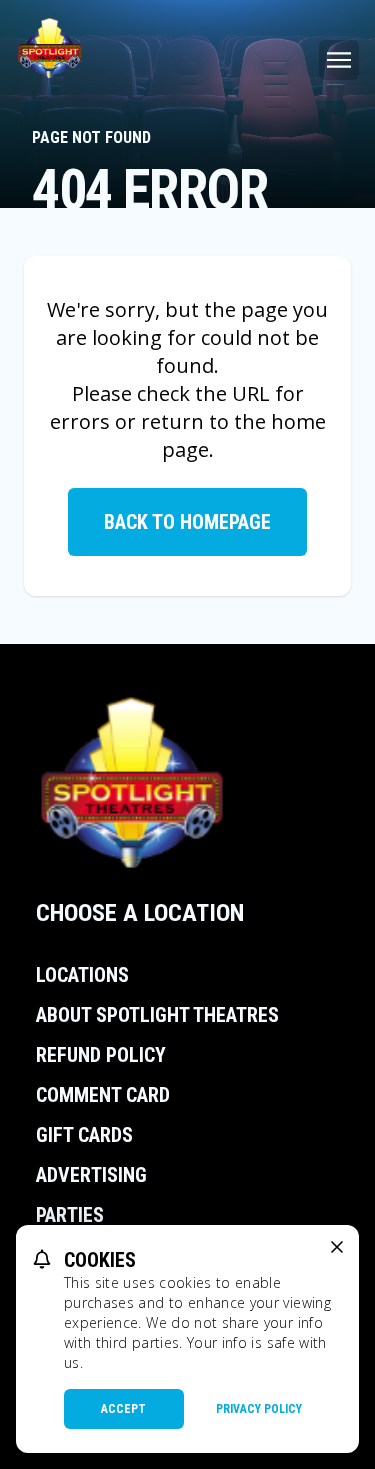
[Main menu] (339, 60)
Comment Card (103, 1095)
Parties (70, 1215)
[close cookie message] (337, 1247)
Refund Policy (101, 1055)
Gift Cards (84, 1135)
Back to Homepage (187, 522)
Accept (123, 1409)
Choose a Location (140, 913)
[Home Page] (50, 48)
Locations (82, 975)
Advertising (91, 1175)
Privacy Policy (259, 1409)
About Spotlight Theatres (157, 1015)
